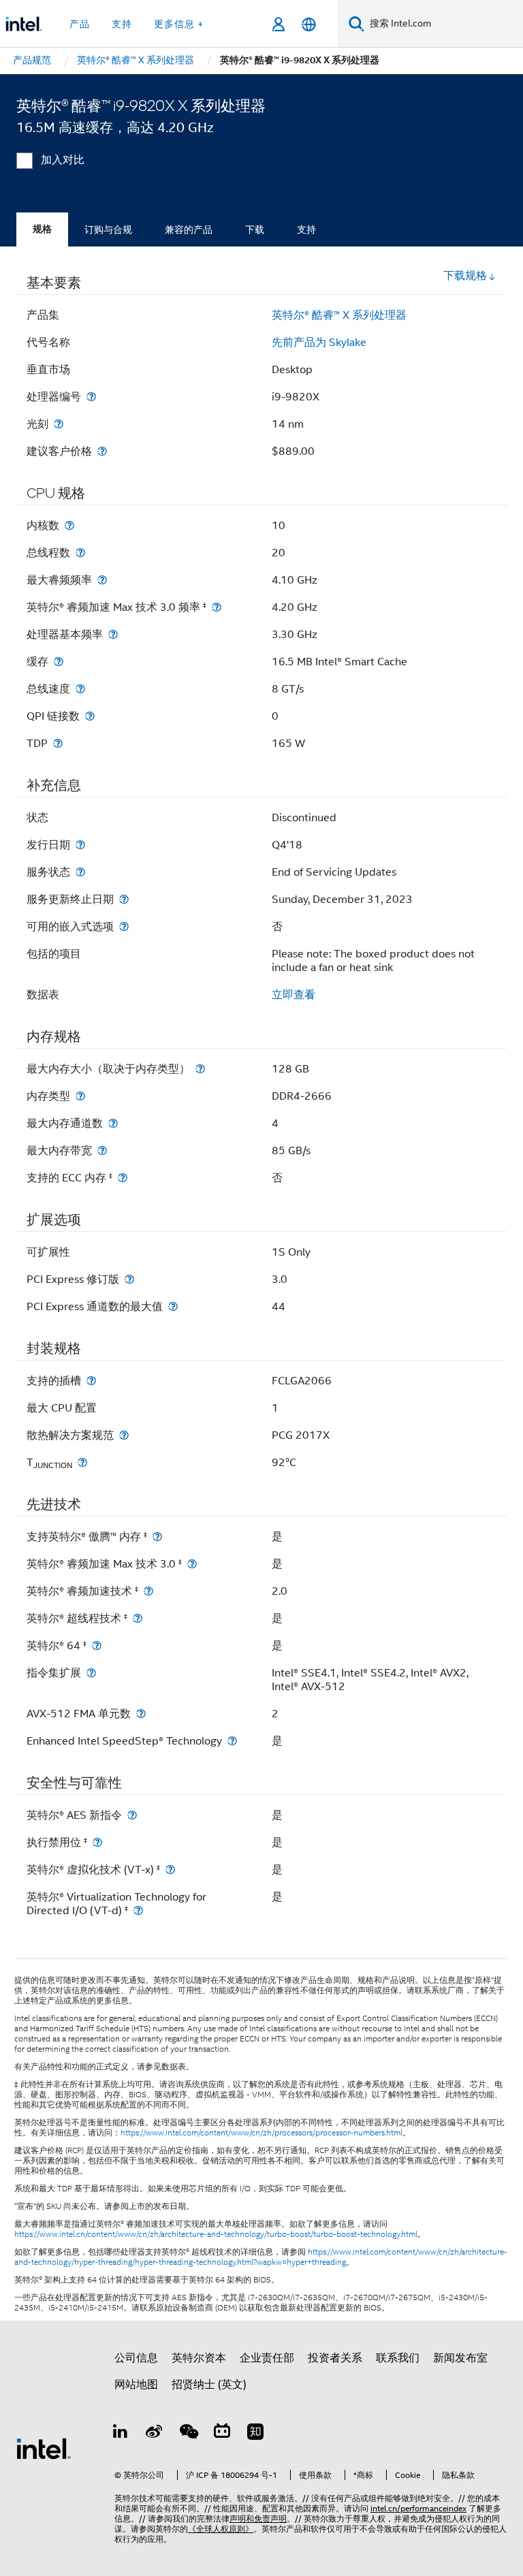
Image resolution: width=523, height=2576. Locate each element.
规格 (42, 229)
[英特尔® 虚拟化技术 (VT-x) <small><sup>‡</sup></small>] (170, 1870)
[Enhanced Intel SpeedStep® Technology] (232, 1741)
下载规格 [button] (465, 276)
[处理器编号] (91, 397)
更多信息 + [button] (179, 24)
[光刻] (59, 424)
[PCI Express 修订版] (129, 1279)
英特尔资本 (199, 2358)
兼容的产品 (189, 229)
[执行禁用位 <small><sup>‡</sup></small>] (97, 1842)
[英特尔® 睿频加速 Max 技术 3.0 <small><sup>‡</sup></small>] (192, 1564)
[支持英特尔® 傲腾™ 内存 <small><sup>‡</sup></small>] (157, 1537)
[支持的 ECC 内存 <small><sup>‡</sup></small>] (123, 1178)
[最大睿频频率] (102, 580)
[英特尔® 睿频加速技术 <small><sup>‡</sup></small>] (148, 1591)
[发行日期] (80, 845)
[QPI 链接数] (90, 716)
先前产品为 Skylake (319, 343)
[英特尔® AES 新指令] (132, 1815)
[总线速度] (80, 689)
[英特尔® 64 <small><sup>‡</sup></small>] (97, 1645)
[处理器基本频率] (113, 634)
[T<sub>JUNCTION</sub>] (82, 1462)
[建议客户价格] (102, 451)
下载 (255, 229)
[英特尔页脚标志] (44, 2448)
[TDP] (58, 743)
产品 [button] (80, 24)
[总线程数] (80, 553)
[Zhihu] (255, 2434)
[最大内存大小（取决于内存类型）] (200, 1069)
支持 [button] (122, 24)
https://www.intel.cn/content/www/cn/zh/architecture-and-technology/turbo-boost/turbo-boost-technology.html (216, 2234)
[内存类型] (80, 1096)
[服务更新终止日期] (124, 899)
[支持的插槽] (91, 1381)
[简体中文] (309, 24)
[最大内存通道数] (113, 1123)
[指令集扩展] (91, 1673)
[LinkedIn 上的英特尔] (121, 2434)
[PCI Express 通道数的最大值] (173, 1306)
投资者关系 (335, 2358)
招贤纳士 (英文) (209, 2385)
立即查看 (294, 995)
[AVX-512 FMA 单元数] (141, 1714)
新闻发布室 (460, 2358)
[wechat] (188, 2434)
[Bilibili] (222, 2434)
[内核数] (69, 525)
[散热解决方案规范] (124, 1435)
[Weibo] (155, 2434)
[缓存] (59, 662)
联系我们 (398, 2358)
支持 (306, 229)
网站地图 (136, 2385)
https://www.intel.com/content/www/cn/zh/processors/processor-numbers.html (261, 2133)
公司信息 (136, 2358)
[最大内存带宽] (102, 1150)
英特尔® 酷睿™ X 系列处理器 (339, 315)
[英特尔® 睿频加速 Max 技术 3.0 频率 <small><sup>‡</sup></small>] (217, 607)
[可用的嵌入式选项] (124, 926)
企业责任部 (267, 2358)
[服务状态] (80, 872)
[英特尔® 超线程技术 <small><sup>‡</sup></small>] (138, 1618)
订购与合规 (108, 229)
